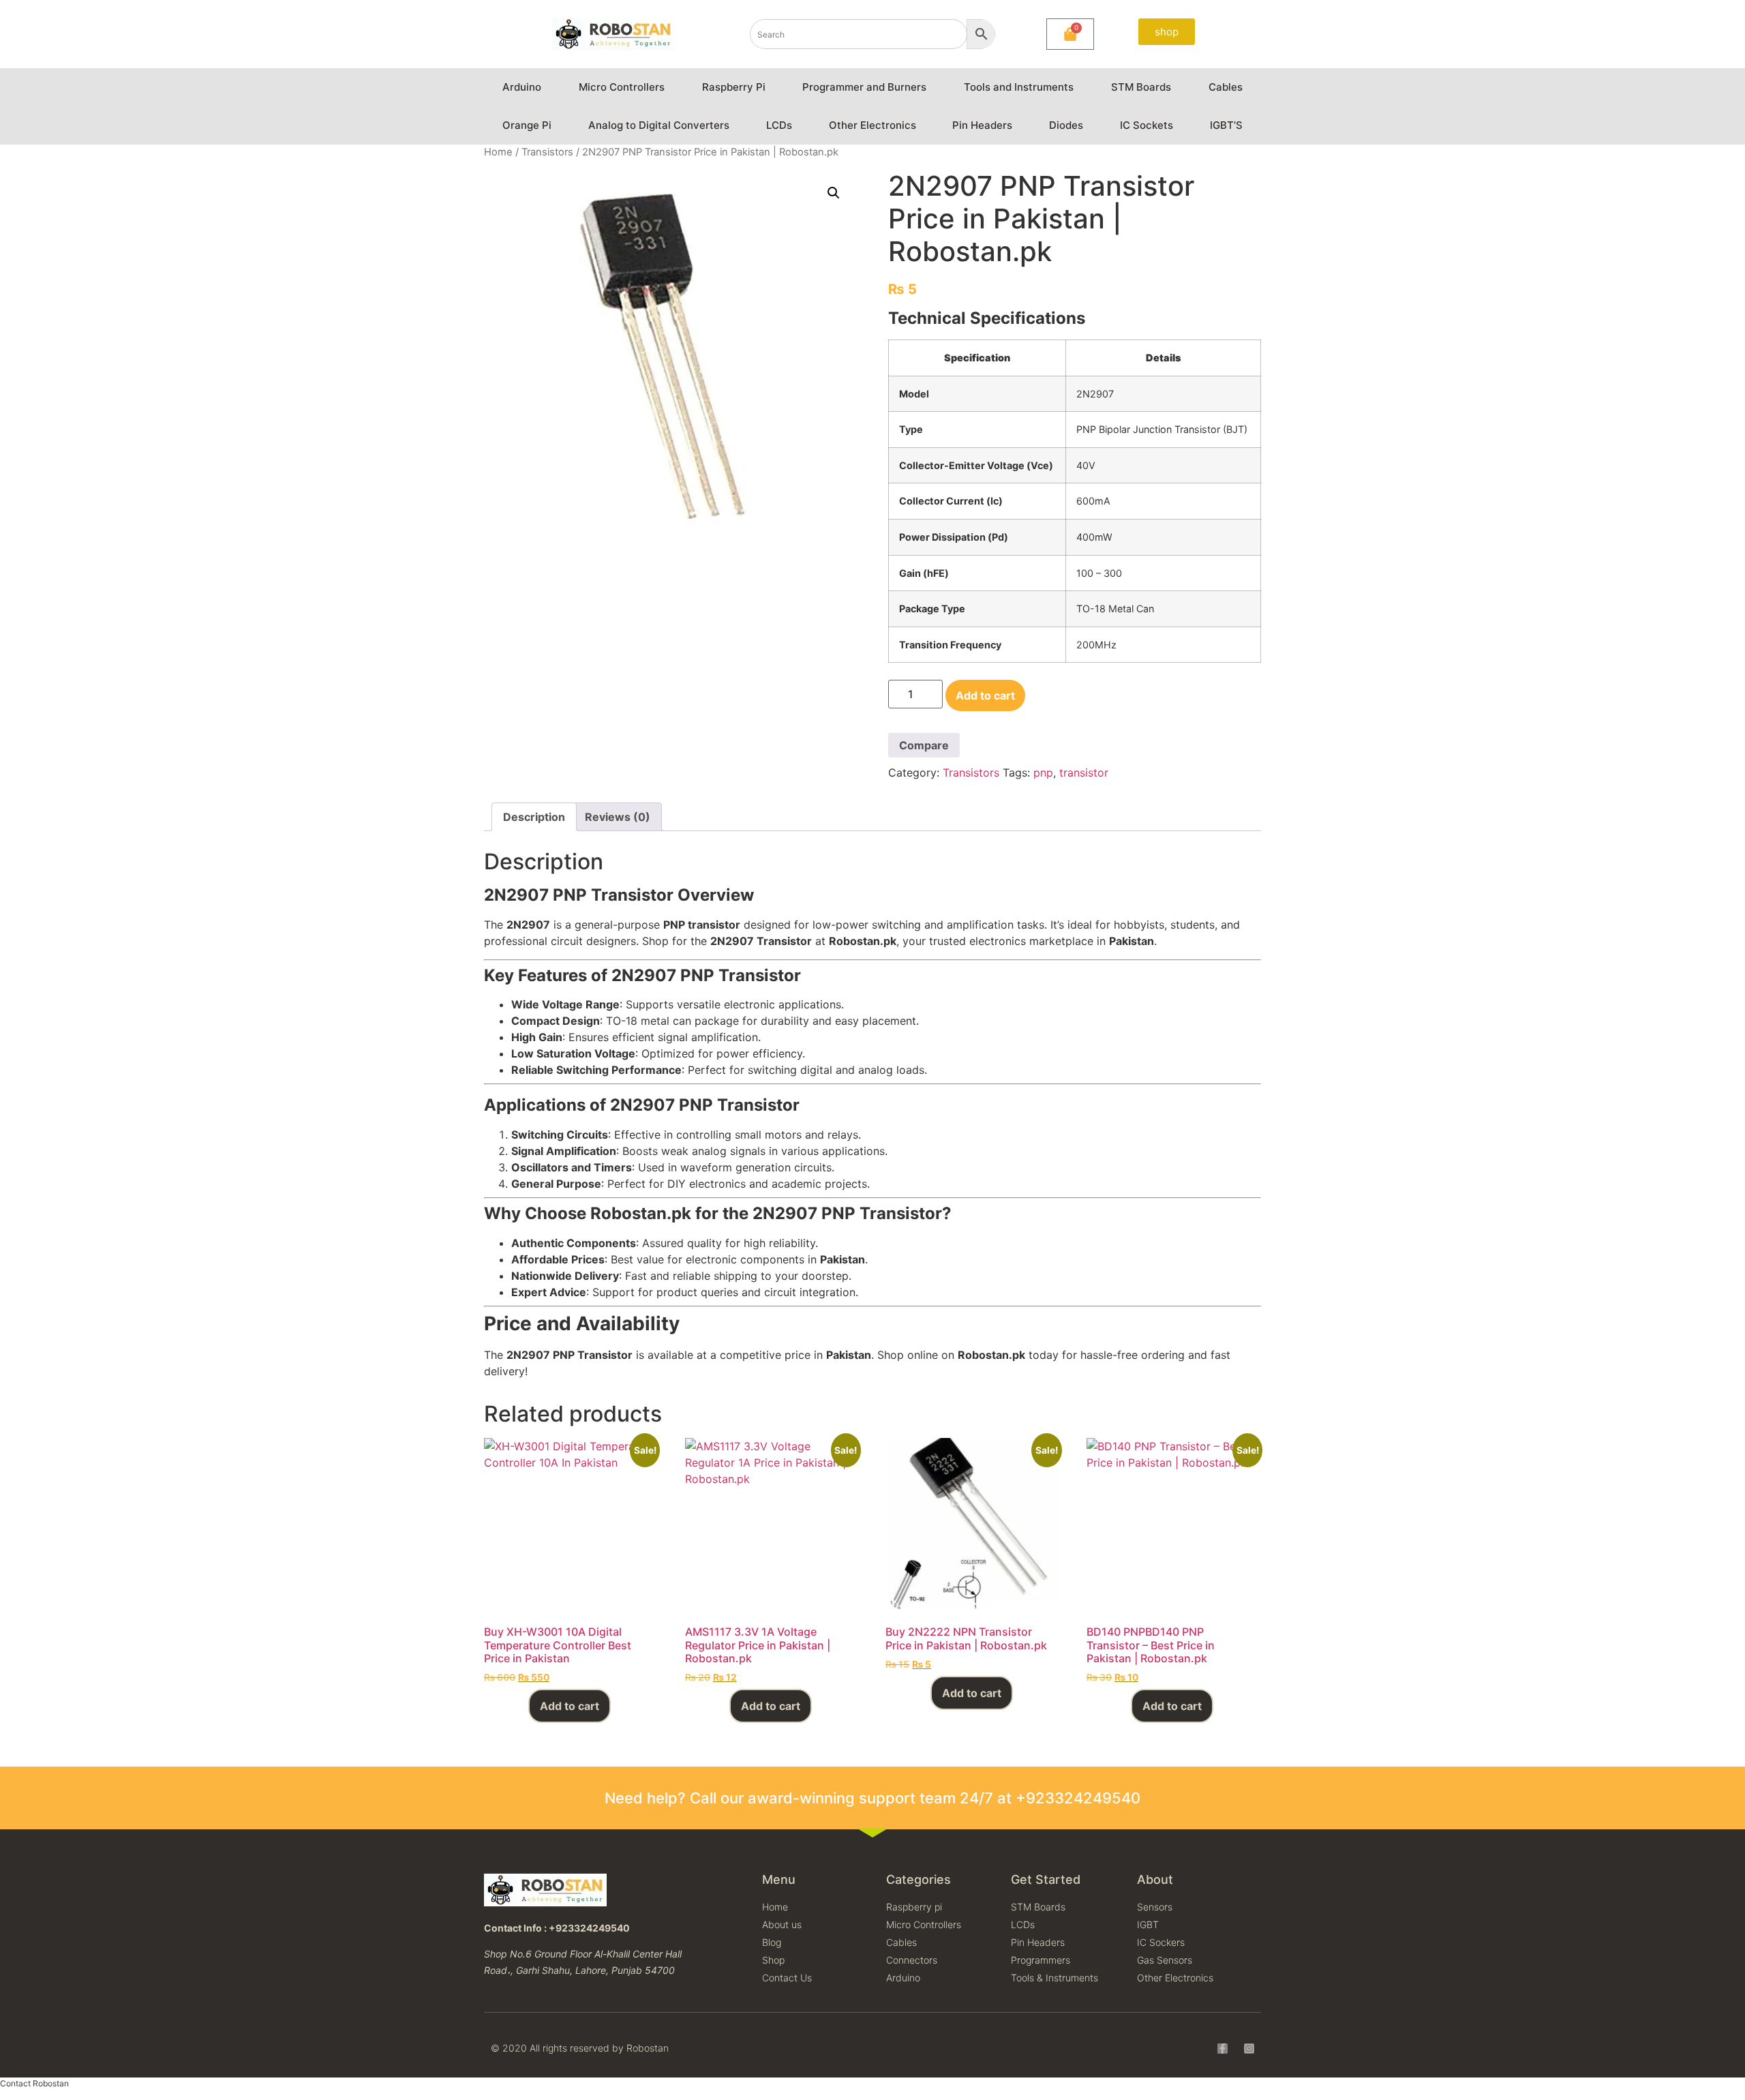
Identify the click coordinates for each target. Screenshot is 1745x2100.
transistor (1084, 772)
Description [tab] (534, 817)
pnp (1043, 772)
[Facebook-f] (1223, 2049)
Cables (1226, 87)
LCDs (779, 125)
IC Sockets (1147, 125)
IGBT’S (1226, 125)
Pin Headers (982, 125)
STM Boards (1141, 87)
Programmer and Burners (864, 87)
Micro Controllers (622, 87)
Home (498, 152)
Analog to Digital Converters (659, 125)
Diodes (1066, 125)
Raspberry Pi (734, 87)
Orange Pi (527, 125)
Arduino (522, 87)
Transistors (547, 152)
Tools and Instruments (1019, 87)
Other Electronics (872, 125)
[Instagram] (1249, 2049)
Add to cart (985, 695)
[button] (834, 193)
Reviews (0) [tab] (618, 817)
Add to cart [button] (570, 1706)
